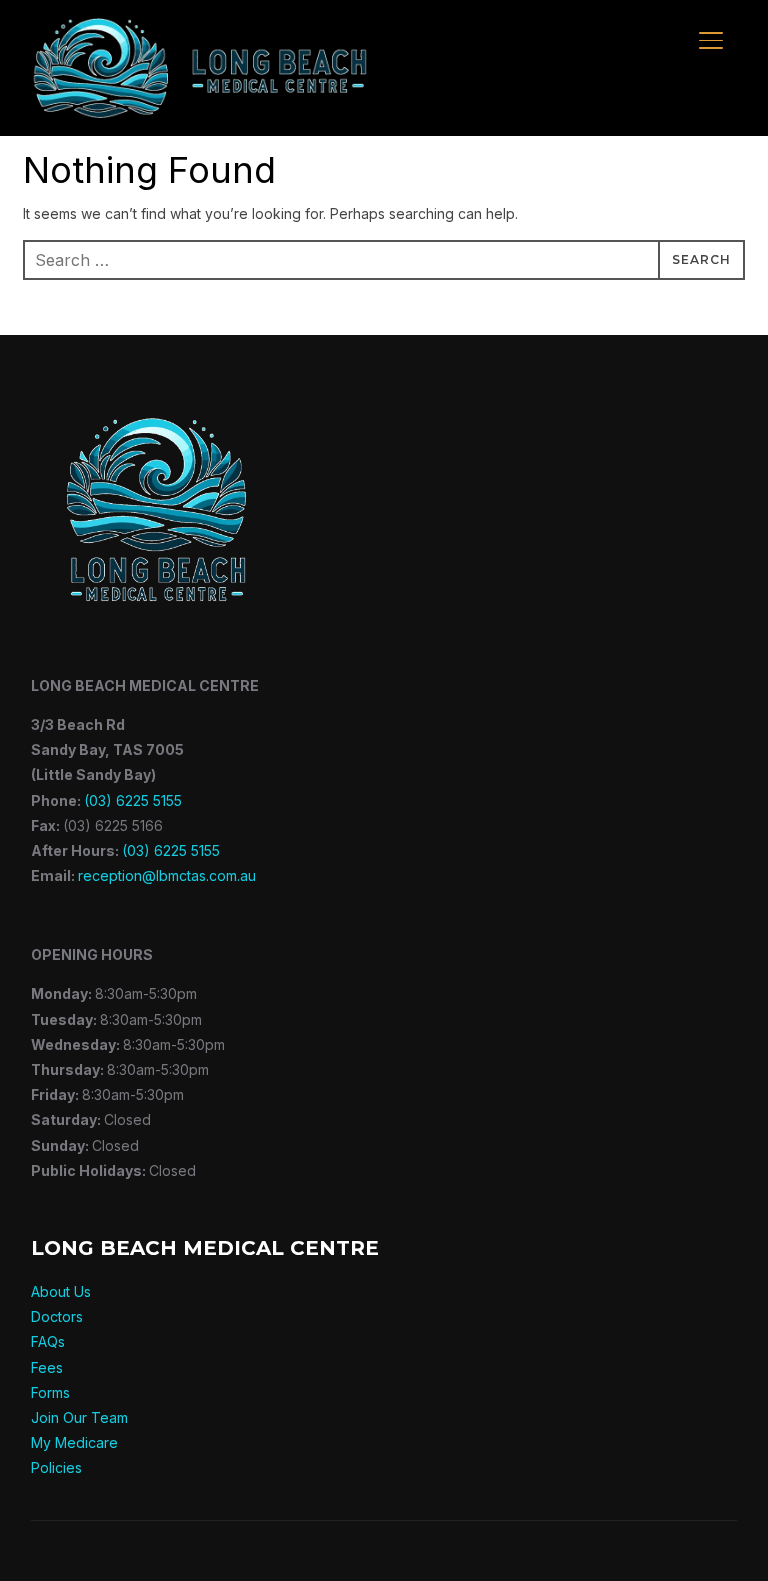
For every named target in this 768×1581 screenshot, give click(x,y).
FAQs (48, 1341)
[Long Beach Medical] (156, 395)
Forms (50, 1392)
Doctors (57, 1316)
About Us (61, 1291)
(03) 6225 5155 (133, 800)
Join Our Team (79, 1417)
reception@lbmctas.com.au (167, 875)
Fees (47, 1367)
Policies (56, 1467)
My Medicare (74, 1442)
